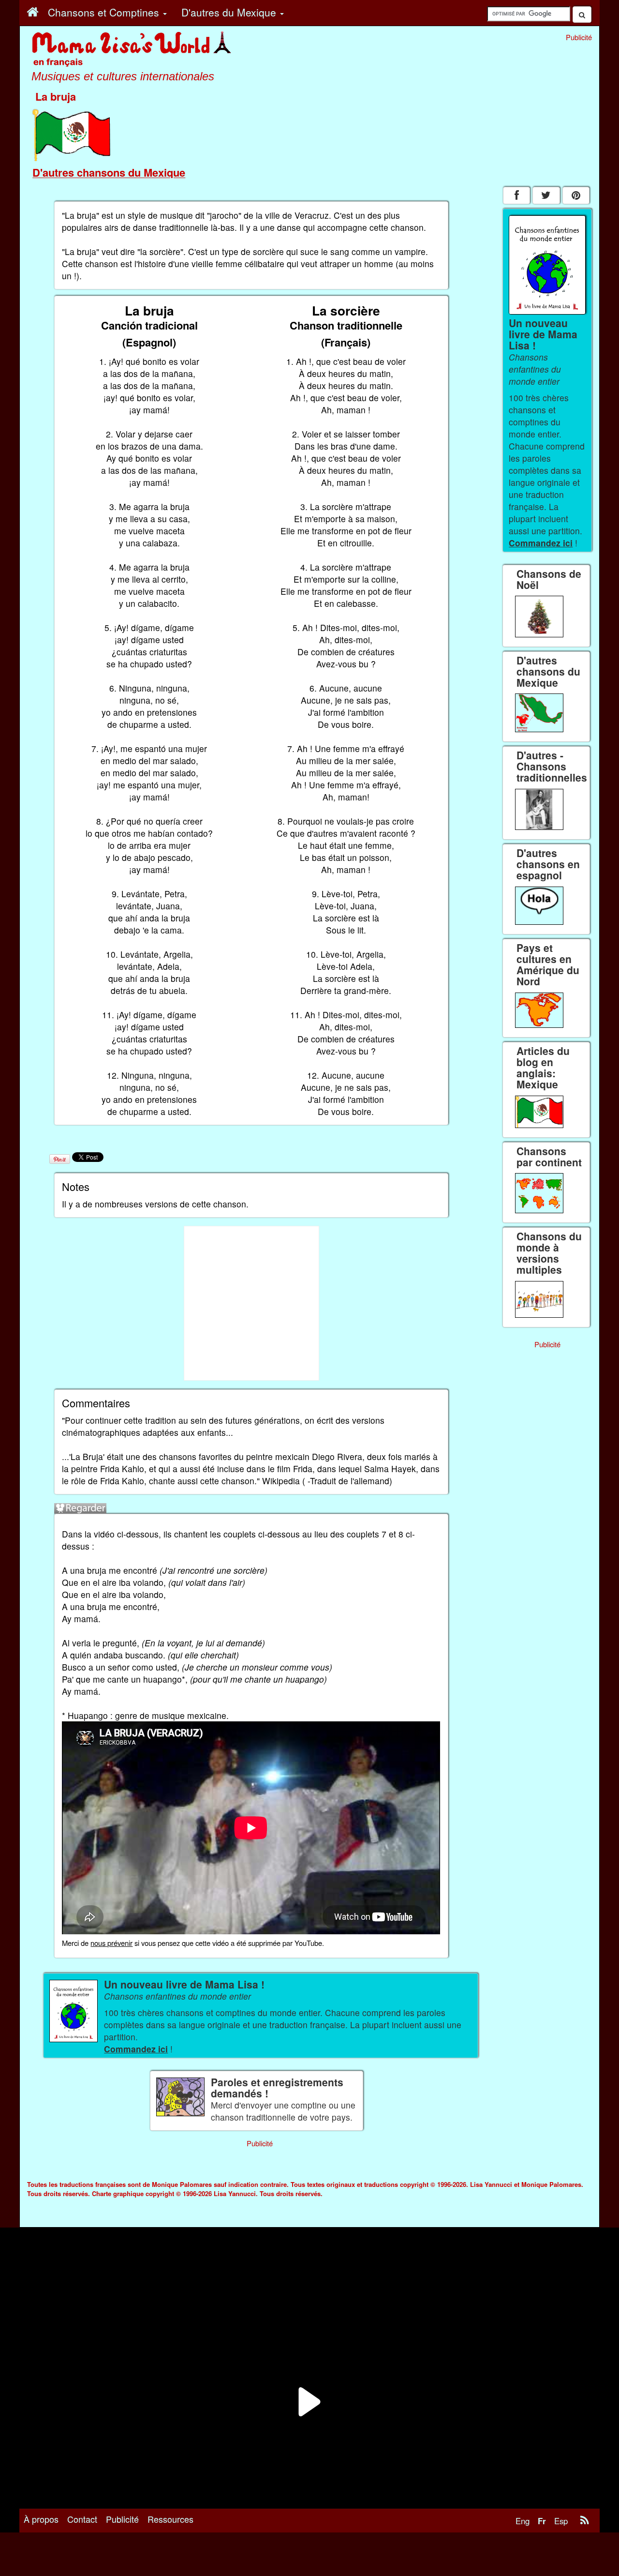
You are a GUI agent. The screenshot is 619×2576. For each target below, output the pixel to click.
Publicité (122, 2519)
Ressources (170, 2519)
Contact (82, 2519)
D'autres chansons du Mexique (109, 172)
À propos (41, 2519)
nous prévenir (111, 1943)
